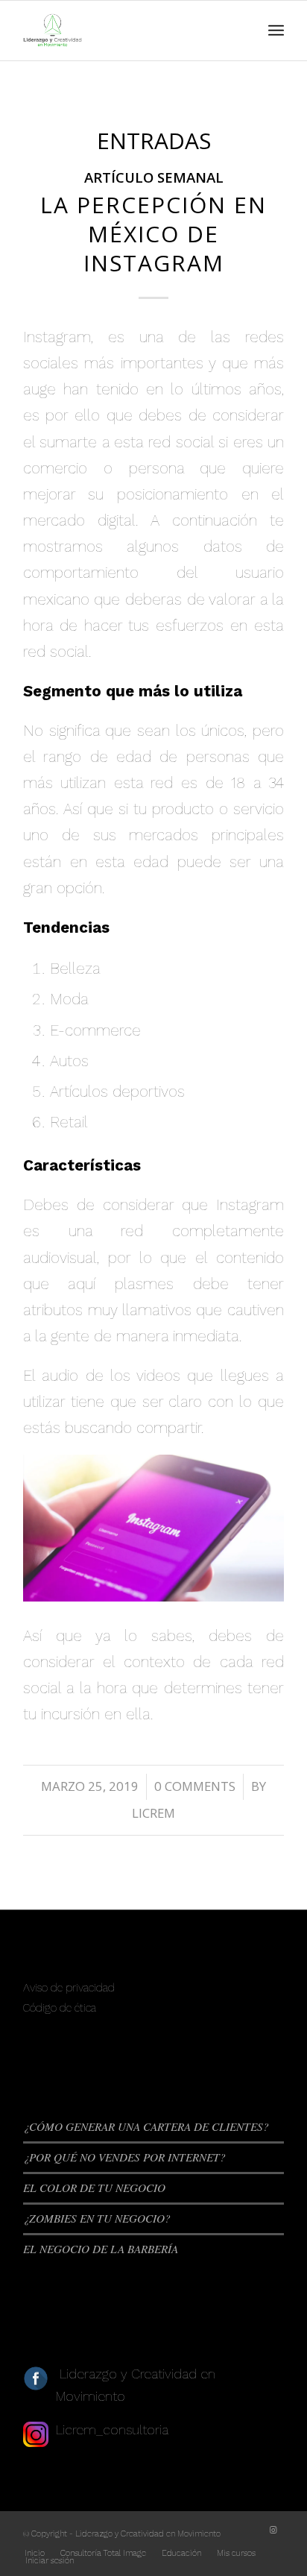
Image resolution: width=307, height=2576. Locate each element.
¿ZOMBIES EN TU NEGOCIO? (97, 2218)
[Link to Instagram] (273, 2531)
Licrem (153, 1813)
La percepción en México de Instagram (153, 234)
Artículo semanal (154, 177)
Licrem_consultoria (112, 2429)
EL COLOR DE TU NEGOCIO (94, 2188)
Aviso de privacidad (69, 1988)
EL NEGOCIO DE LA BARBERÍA (101, 2249)
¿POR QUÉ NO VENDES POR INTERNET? (124, 2157)
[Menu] (276, 31)
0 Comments (195, 1786)
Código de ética (60, 2008)
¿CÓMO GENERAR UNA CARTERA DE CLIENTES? (146, 2126)
